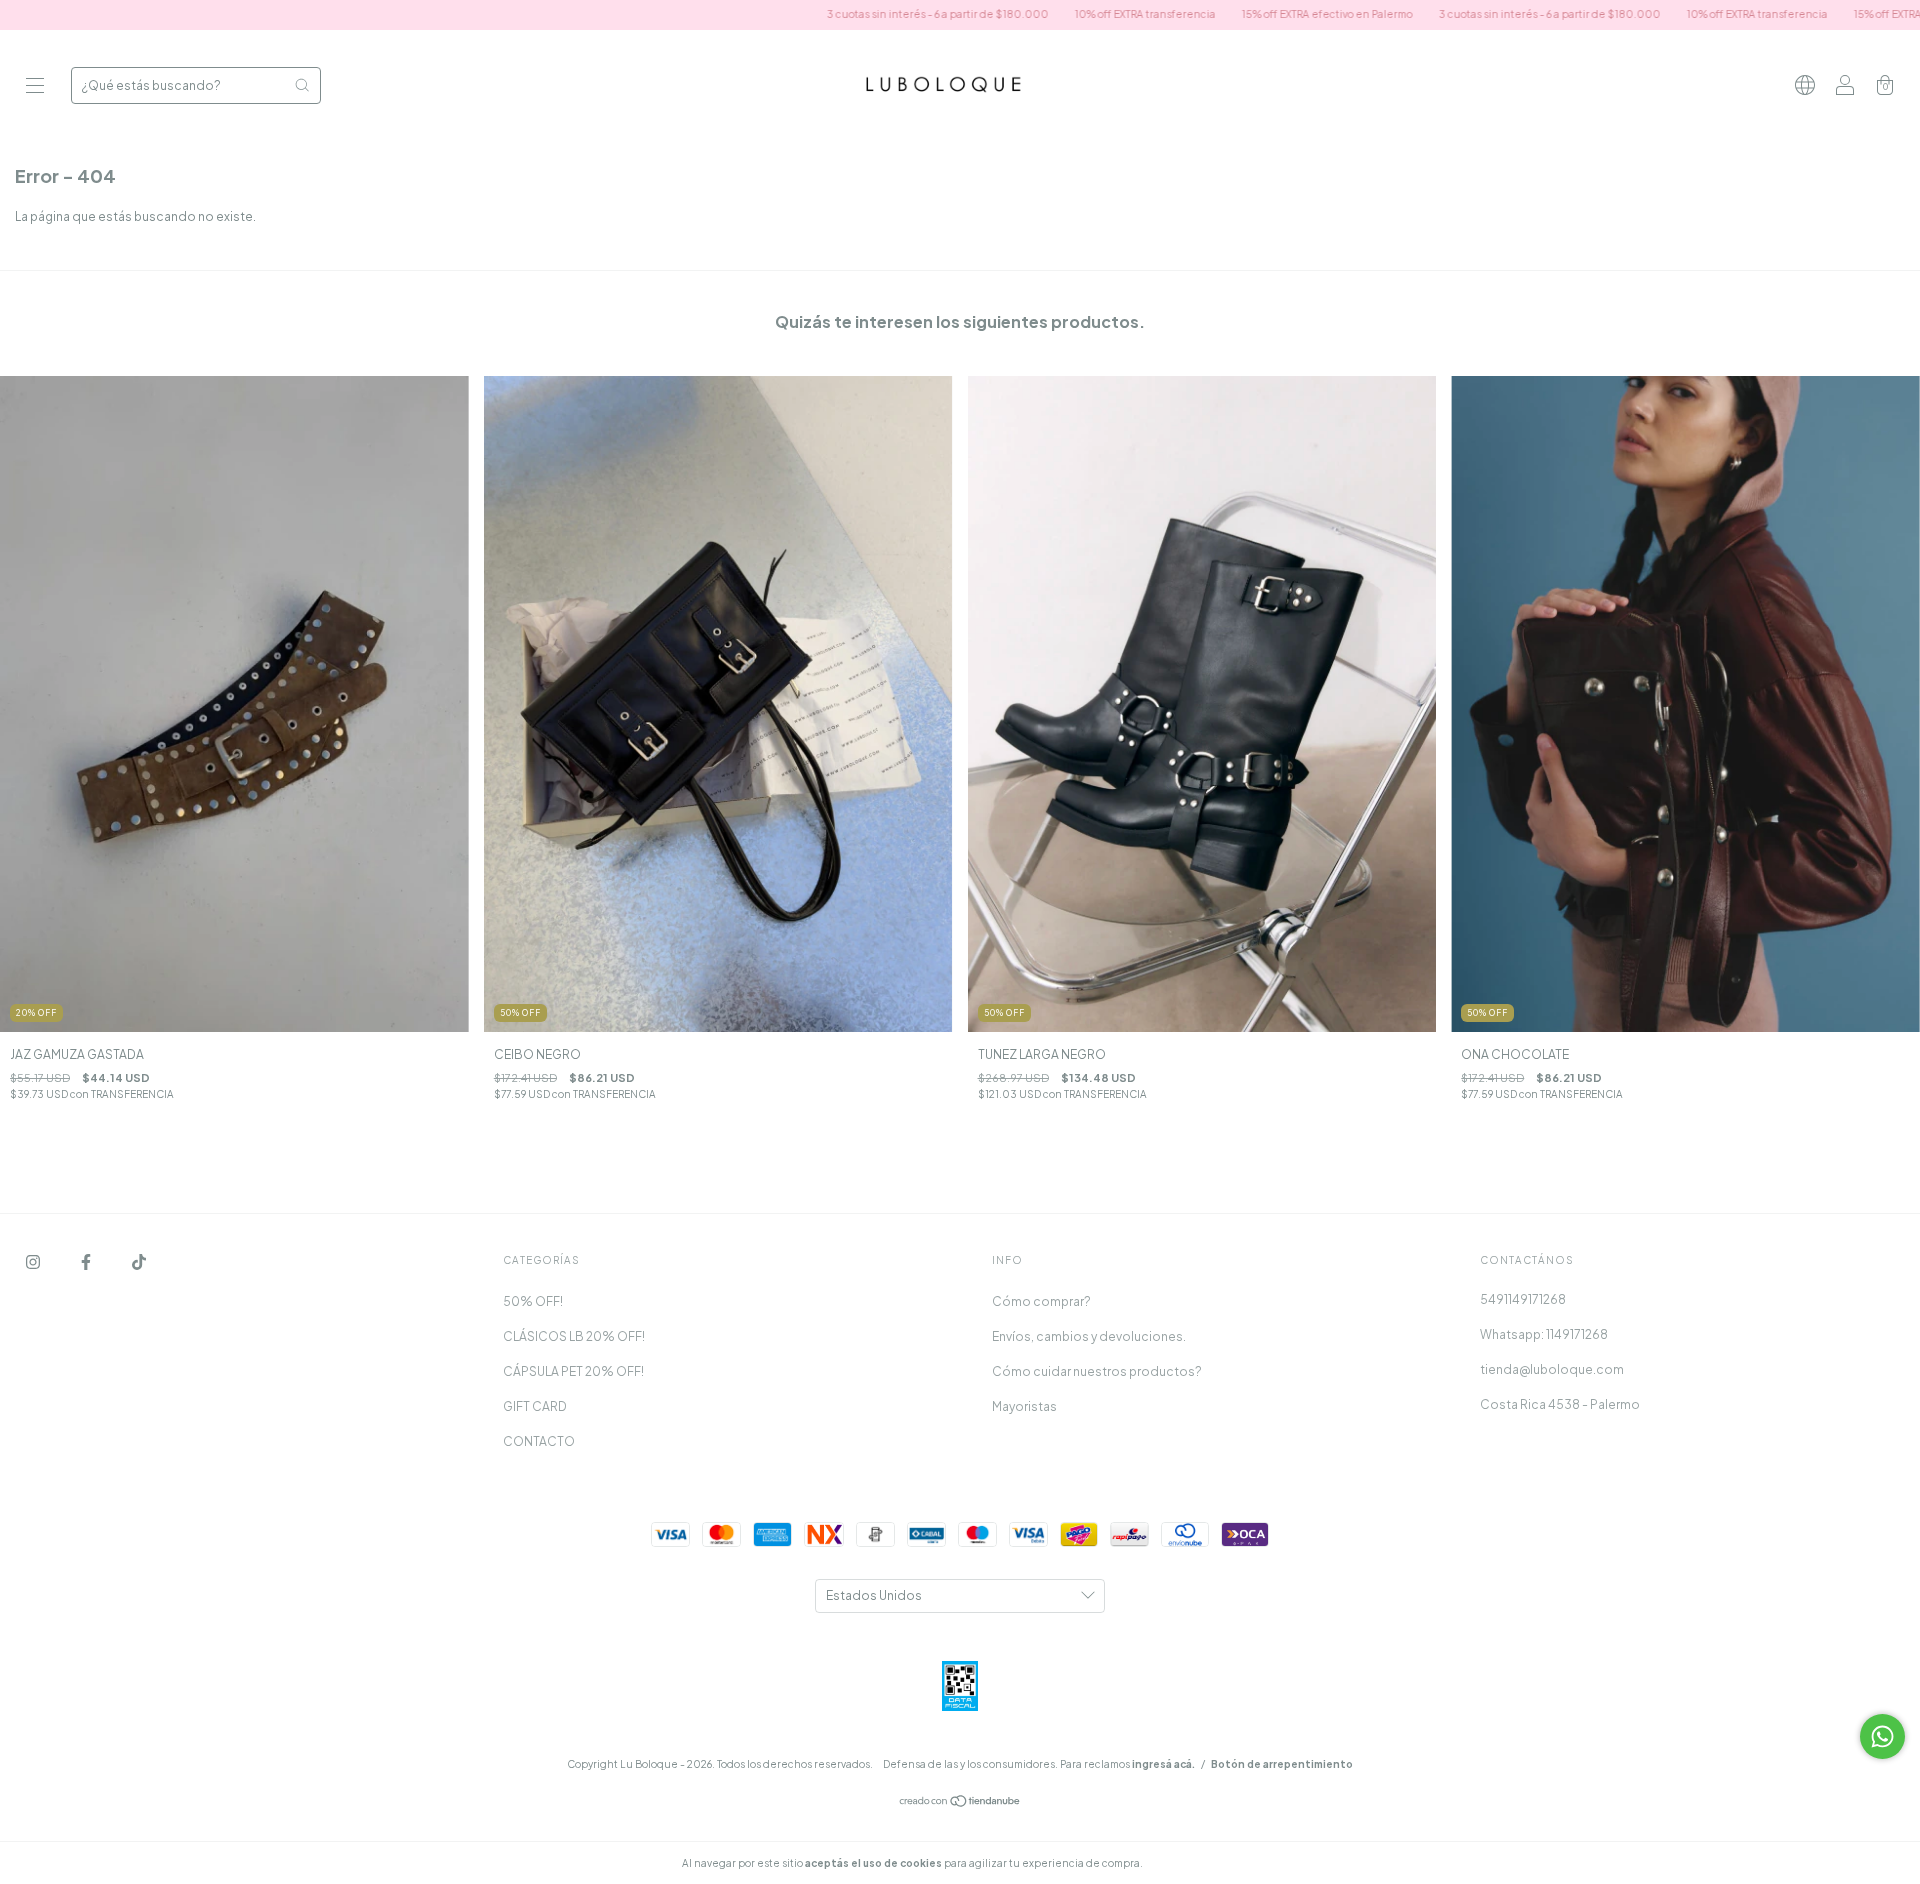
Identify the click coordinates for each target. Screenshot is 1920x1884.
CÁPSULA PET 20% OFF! (573, 1371)
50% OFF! (533, 1301)
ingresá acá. (1163, 1764)
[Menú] (35, 87)
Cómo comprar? (1041, 1301)
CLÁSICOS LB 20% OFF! (574, 1336)
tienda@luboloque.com (1552, 1369)
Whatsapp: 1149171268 (1544, 1334)
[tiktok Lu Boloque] (139, 1262)
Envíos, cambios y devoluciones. (1089, 1336)
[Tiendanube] (960, 1803)
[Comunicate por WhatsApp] (1882, 1736)
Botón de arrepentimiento (1282, 1764)
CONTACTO (539, 1441)
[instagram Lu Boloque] (34, 1262)
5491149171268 (1523, 1299)
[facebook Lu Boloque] (87, 1262)
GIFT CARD (535, 1406)
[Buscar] (302, 85)
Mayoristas (1024, 1406)
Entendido (1198, 1863)
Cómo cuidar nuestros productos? (1097, 1371)
